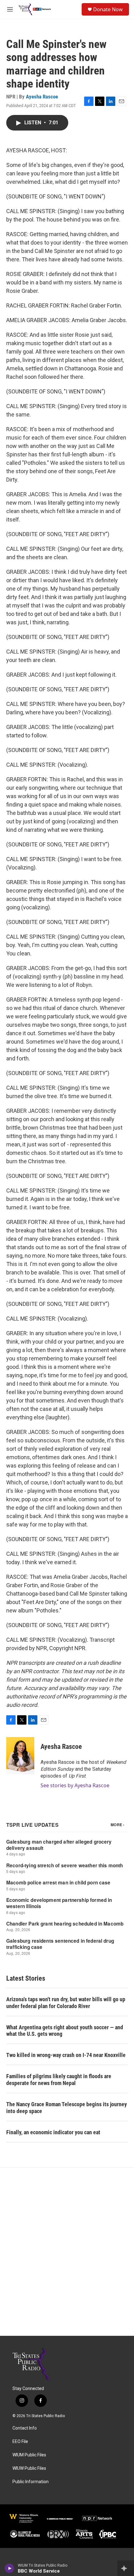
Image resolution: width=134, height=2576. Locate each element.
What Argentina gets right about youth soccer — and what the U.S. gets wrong (65, 2031)
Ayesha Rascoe (42, 97)
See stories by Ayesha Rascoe (75, 1785)
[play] (10, 2568)
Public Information (31, 2482)
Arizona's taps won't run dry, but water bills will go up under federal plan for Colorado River (66, 2003)
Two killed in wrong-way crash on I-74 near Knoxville (66, 2055)
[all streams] (126, 2568)
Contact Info (25, 2428)
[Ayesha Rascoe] (20, 1756)
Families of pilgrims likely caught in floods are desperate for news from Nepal (59, 2080)
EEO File (20, 2442)
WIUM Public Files (29, 2455)
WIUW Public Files (29, 2468)
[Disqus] (67, 2252)
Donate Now (108, 9)
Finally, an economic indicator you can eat (53, 2132)
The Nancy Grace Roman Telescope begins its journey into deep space (67, 2108)
